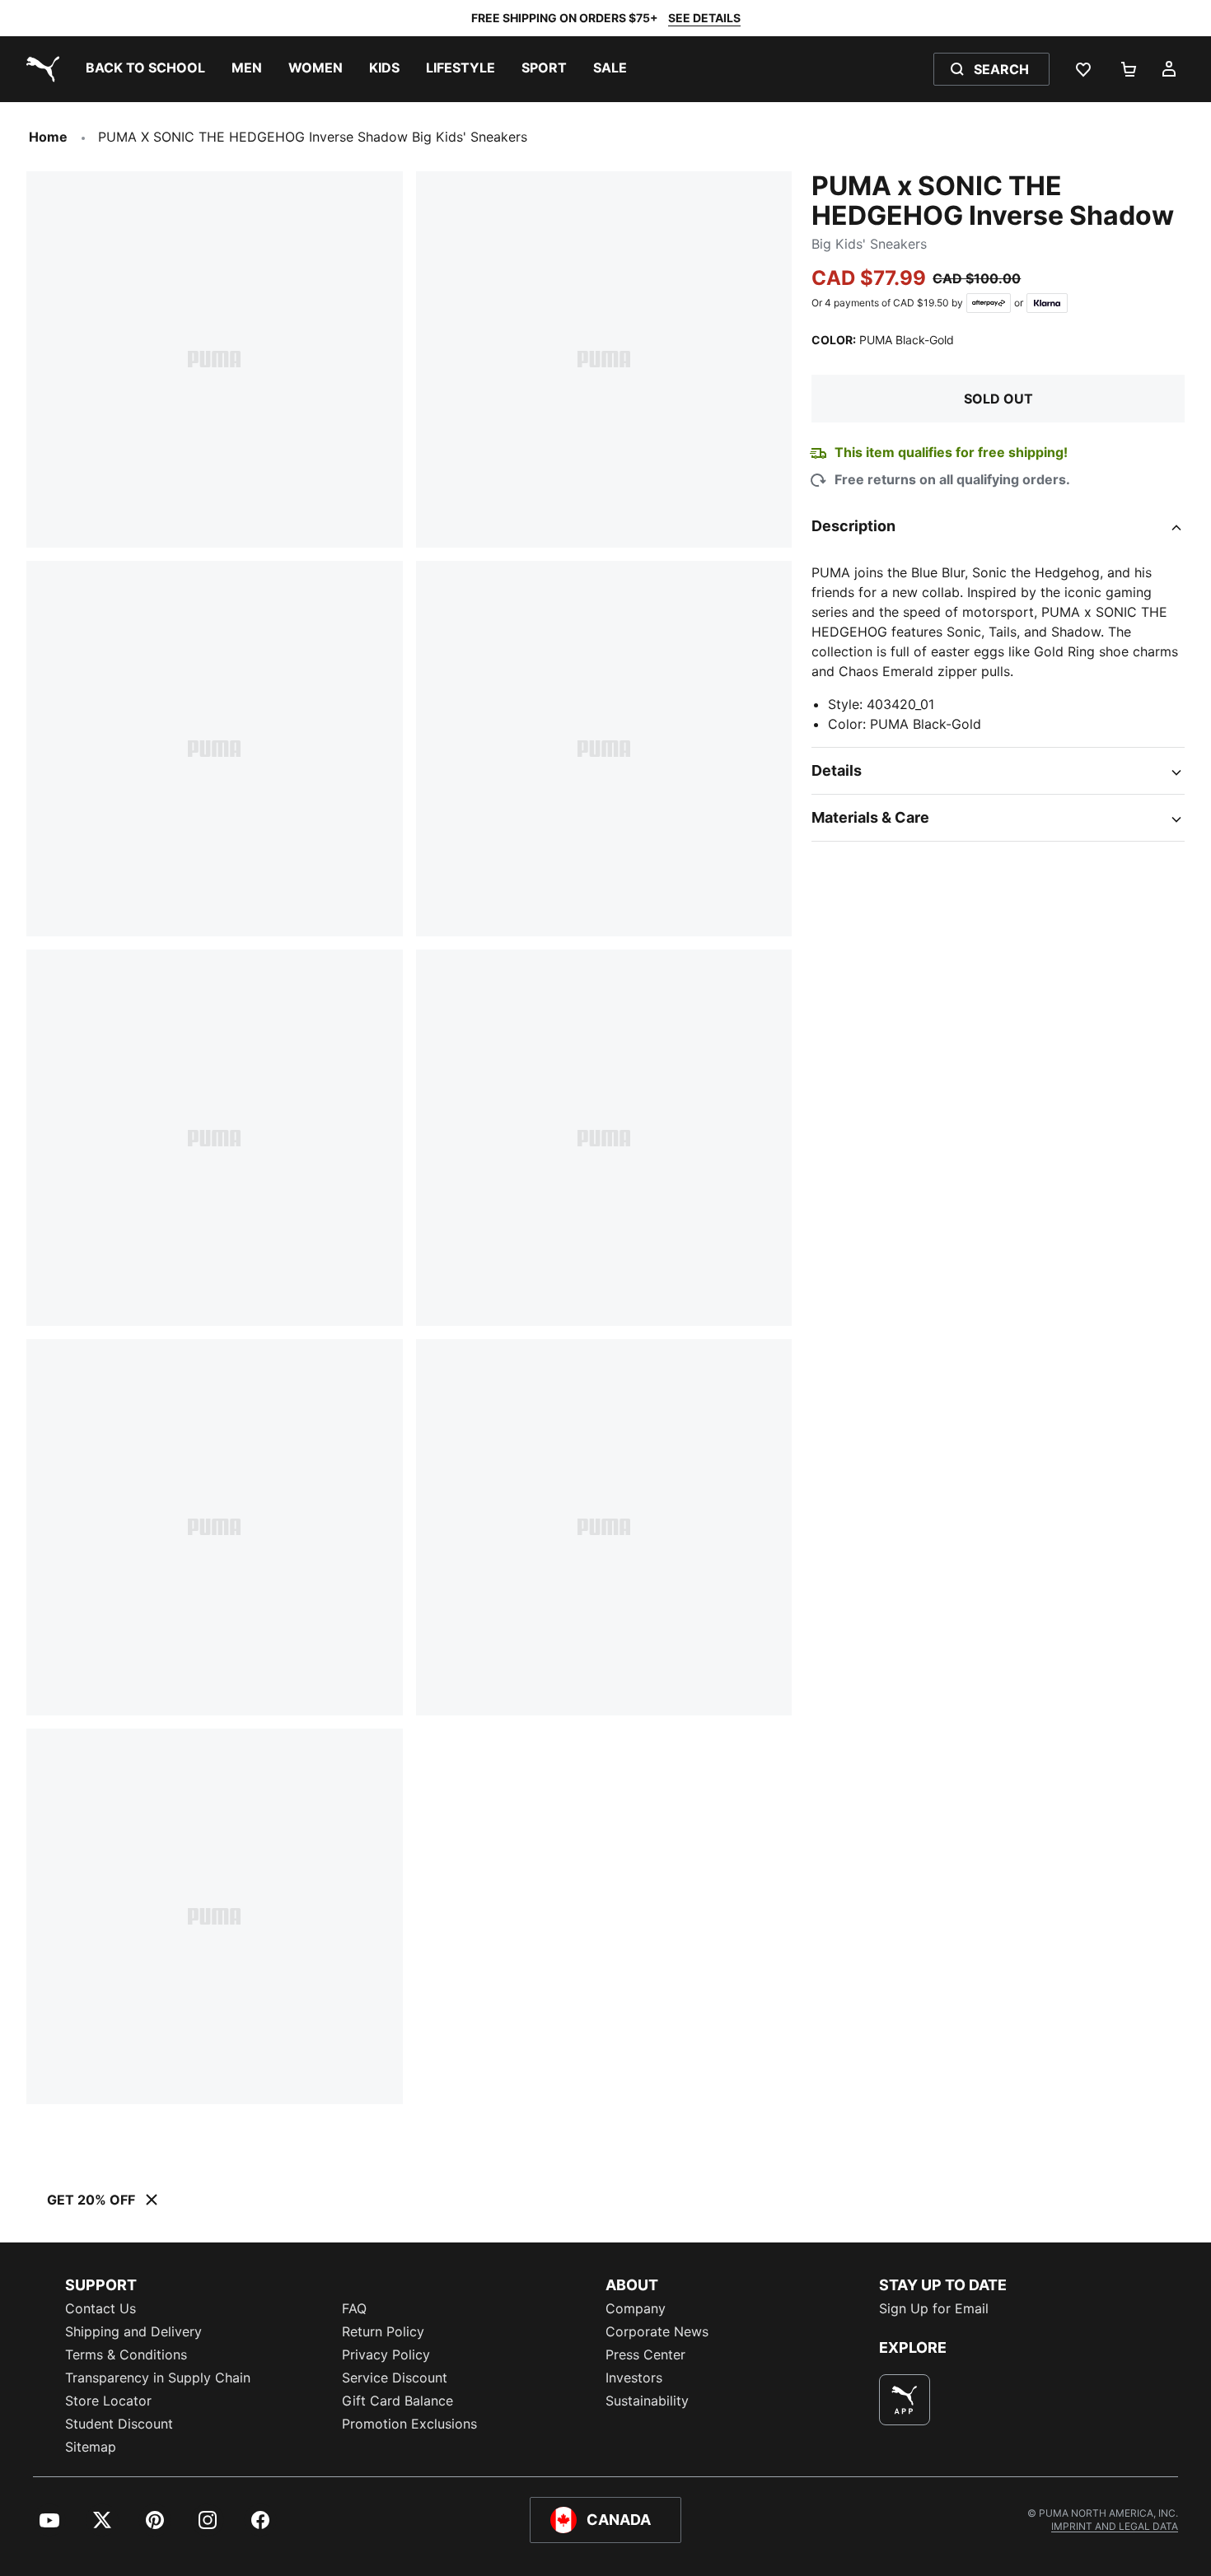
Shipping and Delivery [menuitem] (133, 2331)
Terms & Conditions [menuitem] (126, 2354)
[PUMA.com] (40, 69)
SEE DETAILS (704, 18)
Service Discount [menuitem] (395, 2378)
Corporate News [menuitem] (657, 2331)
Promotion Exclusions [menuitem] (409, 2424)
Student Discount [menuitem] (119, 2424)
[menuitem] (145, 69)
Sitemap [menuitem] (91, 2447)
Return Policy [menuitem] (383, 2331)
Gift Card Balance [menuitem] (397, 2401)
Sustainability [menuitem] (647, 2401)
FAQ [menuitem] (354, 2308)
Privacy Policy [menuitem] (386, 2354)
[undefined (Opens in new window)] (905, 2400)
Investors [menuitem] (634, 2378)
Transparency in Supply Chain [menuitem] (158, 2378)
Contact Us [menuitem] (101, 2308)
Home (48, 137)
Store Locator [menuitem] (108, 2401)
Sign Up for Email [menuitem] (934, 2308)
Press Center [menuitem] (645, 2354)
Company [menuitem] (636, 2308)
